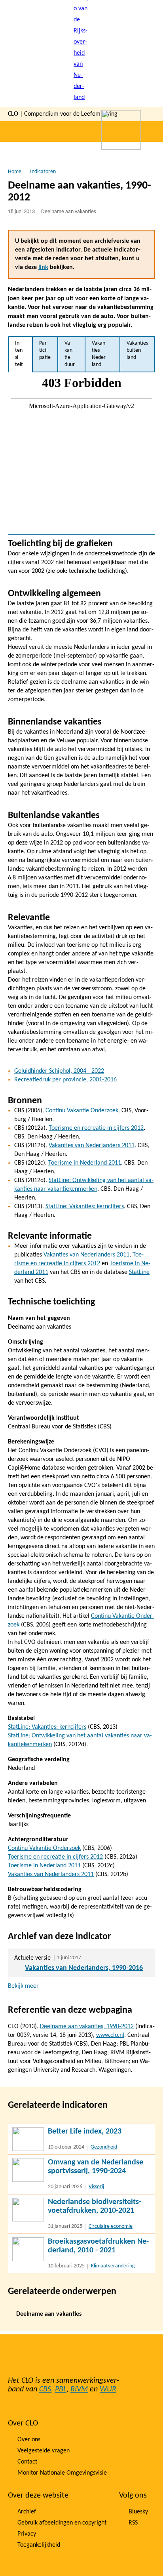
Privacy (27, 2534)
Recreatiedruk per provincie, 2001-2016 (65, 1080)
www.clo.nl (110, 2035)
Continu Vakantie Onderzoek (82, 1111)
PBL (61, 2389)
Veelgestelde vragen (44, 2451)
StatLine (139, 1272)
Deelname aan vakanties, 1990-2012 (87, 2027)
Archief (27, 2512)
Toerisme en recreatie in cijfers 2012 (96, 1128)
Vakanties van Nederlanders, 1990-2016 (84, 1968)
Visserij (96, 2187)
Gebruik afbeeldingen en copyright (62, 2523)
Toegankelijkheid (39, 2545)
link (43, 267)
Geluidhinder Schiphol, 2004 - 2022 (59, 1071)
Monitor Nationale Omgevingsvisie (62, 2473)
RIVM (79, 2389)
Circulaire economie (111, 2226)
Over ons (29, 2440)
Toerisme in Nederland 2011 (85, 1163)
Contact (27, 2462)
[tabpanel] (81, 453)
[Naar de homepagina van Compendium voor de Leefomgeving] (81, 53)
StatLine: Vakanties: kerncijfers (85, 1207)
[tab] (20, 354)
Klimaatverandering (113, 2266)
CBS (45, 2389)
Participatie (45, 350)
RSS (133, 2523)
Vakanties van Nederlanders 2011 (92, 1146)
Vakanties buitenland (137, 350)
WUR (108, 2389)
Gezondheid (104, 2147)
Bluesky (138, 2512)
